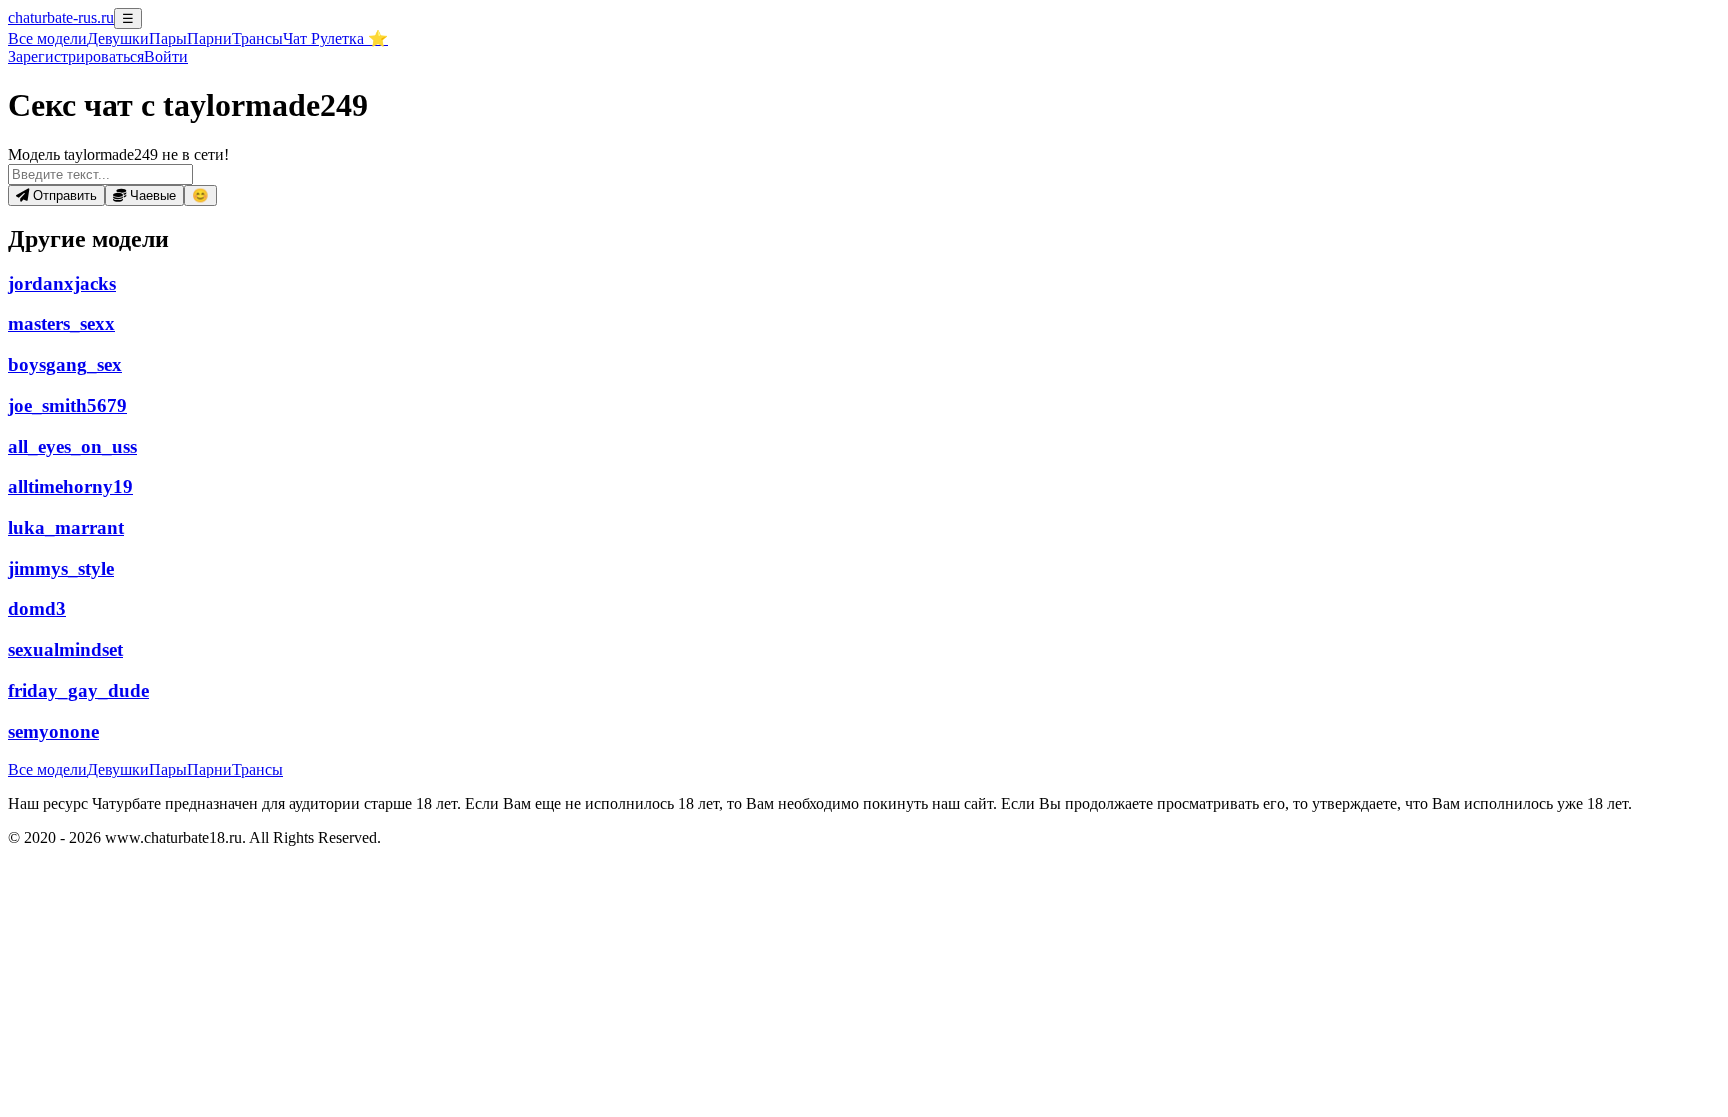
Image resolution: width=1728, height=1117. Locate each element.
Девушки (118, 38)
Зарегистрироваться (76, 56)
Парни (209, 38)
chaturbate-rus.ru (61, 17)
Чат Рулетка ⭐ (335, 38)
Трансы (257, 38)
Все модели (47, 769)
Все (47, 38)
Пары (168, 38)
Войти (166, 56)
